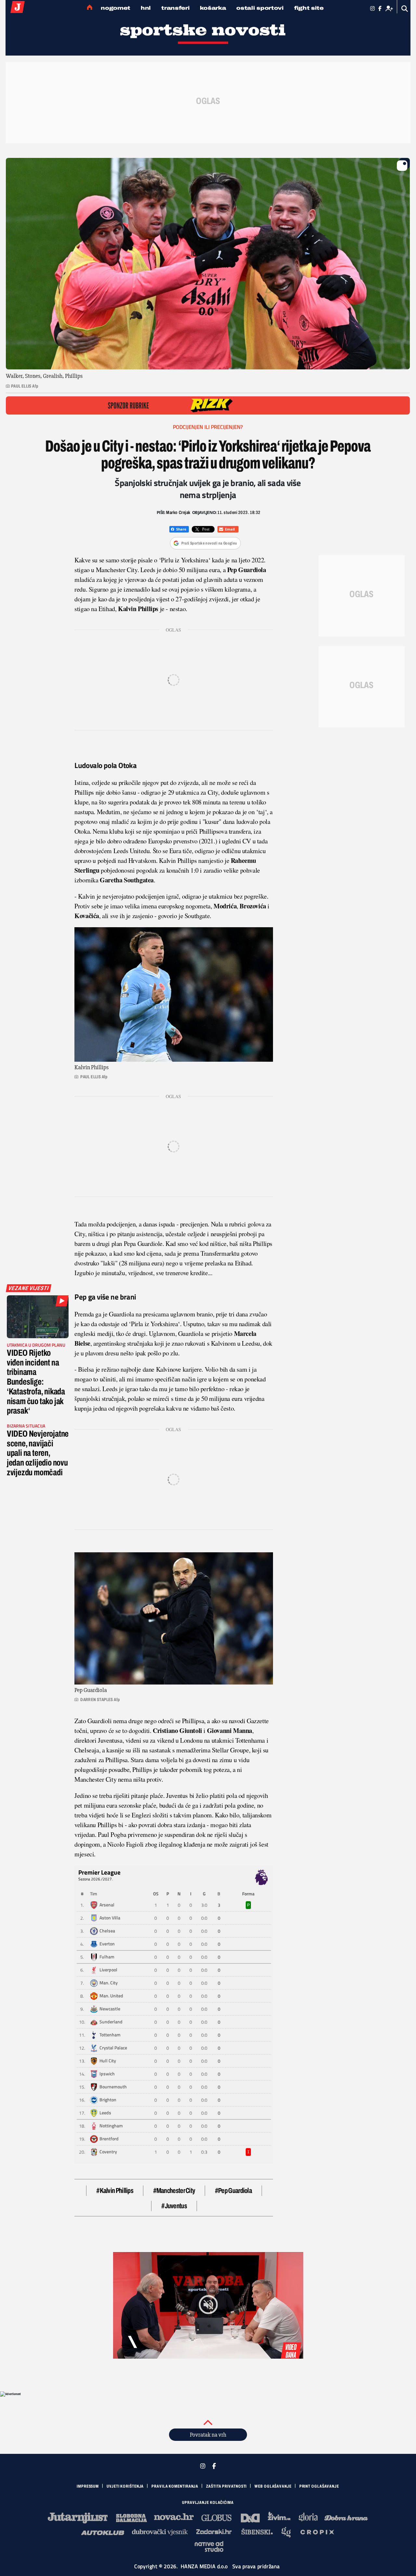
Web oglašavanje (273, 2486)
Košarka (213, 8)
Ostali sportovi (260, 8)
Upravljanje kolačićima (208, 2503)
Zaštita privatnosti (226, 2486)
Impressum (88, 2486)
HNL (146, 8)
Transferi (175, 8)
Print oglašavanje (319, 2486)
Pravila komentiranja (175, 2486)
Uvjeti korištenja (125, 2486)
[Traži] (405, 9)
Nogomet (116, 8)
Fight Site (309, 8)
